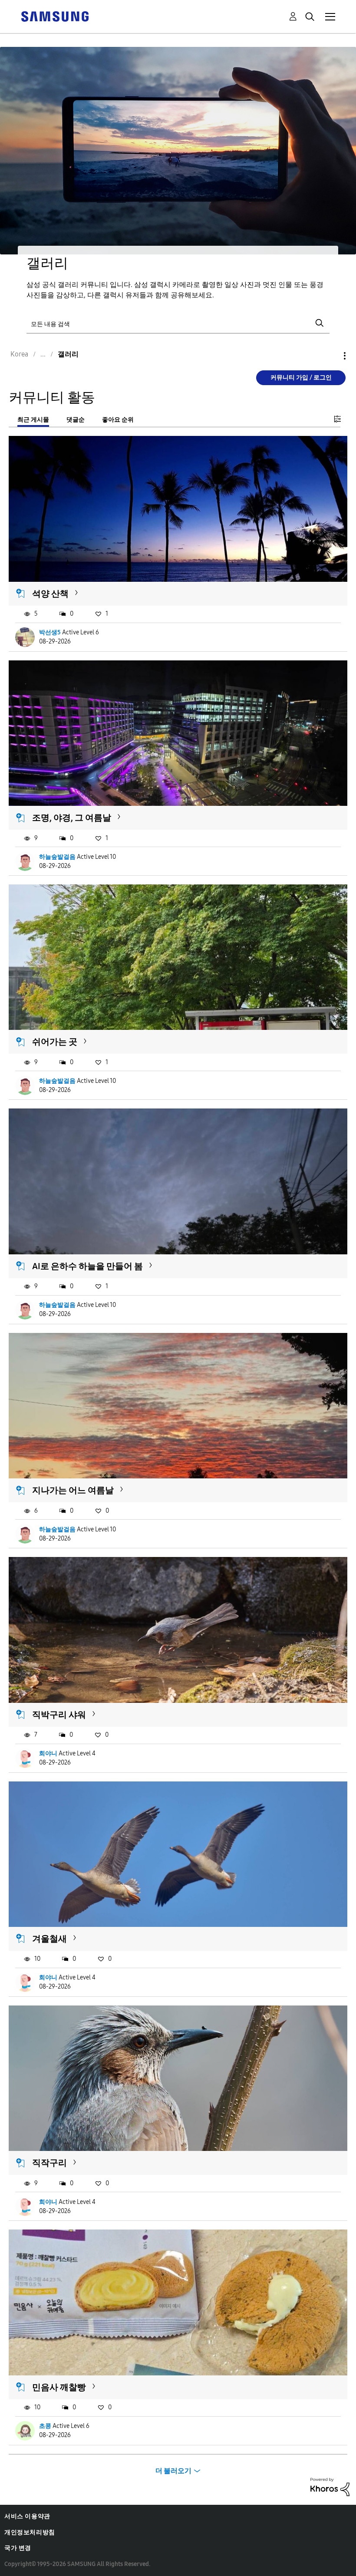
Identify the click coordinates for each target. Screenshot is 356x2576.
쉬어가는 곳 (55, 1042)
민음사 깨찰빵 (59, 2387)
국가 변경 (18, 2548)
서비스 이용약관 (27, 2516)
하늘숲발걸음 (57, 857)
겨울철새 (49, 1939)
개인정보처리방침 (30, 2532)
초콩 (45, 2426)
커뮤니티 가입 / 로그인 (301, 378)
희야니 (48, 1753)
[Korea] (55, 16)
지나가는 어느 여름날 (73, 1490)
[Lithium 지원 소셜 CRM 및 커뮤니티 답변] (330, 2486)
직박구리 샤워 (59, 1715)
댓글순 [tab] (76, 420)
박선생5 (50, 632)
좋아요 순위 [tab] (118, 420)
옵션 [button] (330, 356)
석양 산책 (50, 594)
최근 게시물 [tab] (33, 420)
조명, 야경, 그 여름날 (72, 818)
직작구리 (49, 2163)
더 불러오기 (173, 2471)
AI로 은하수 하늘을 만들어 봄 (87, 1266)
